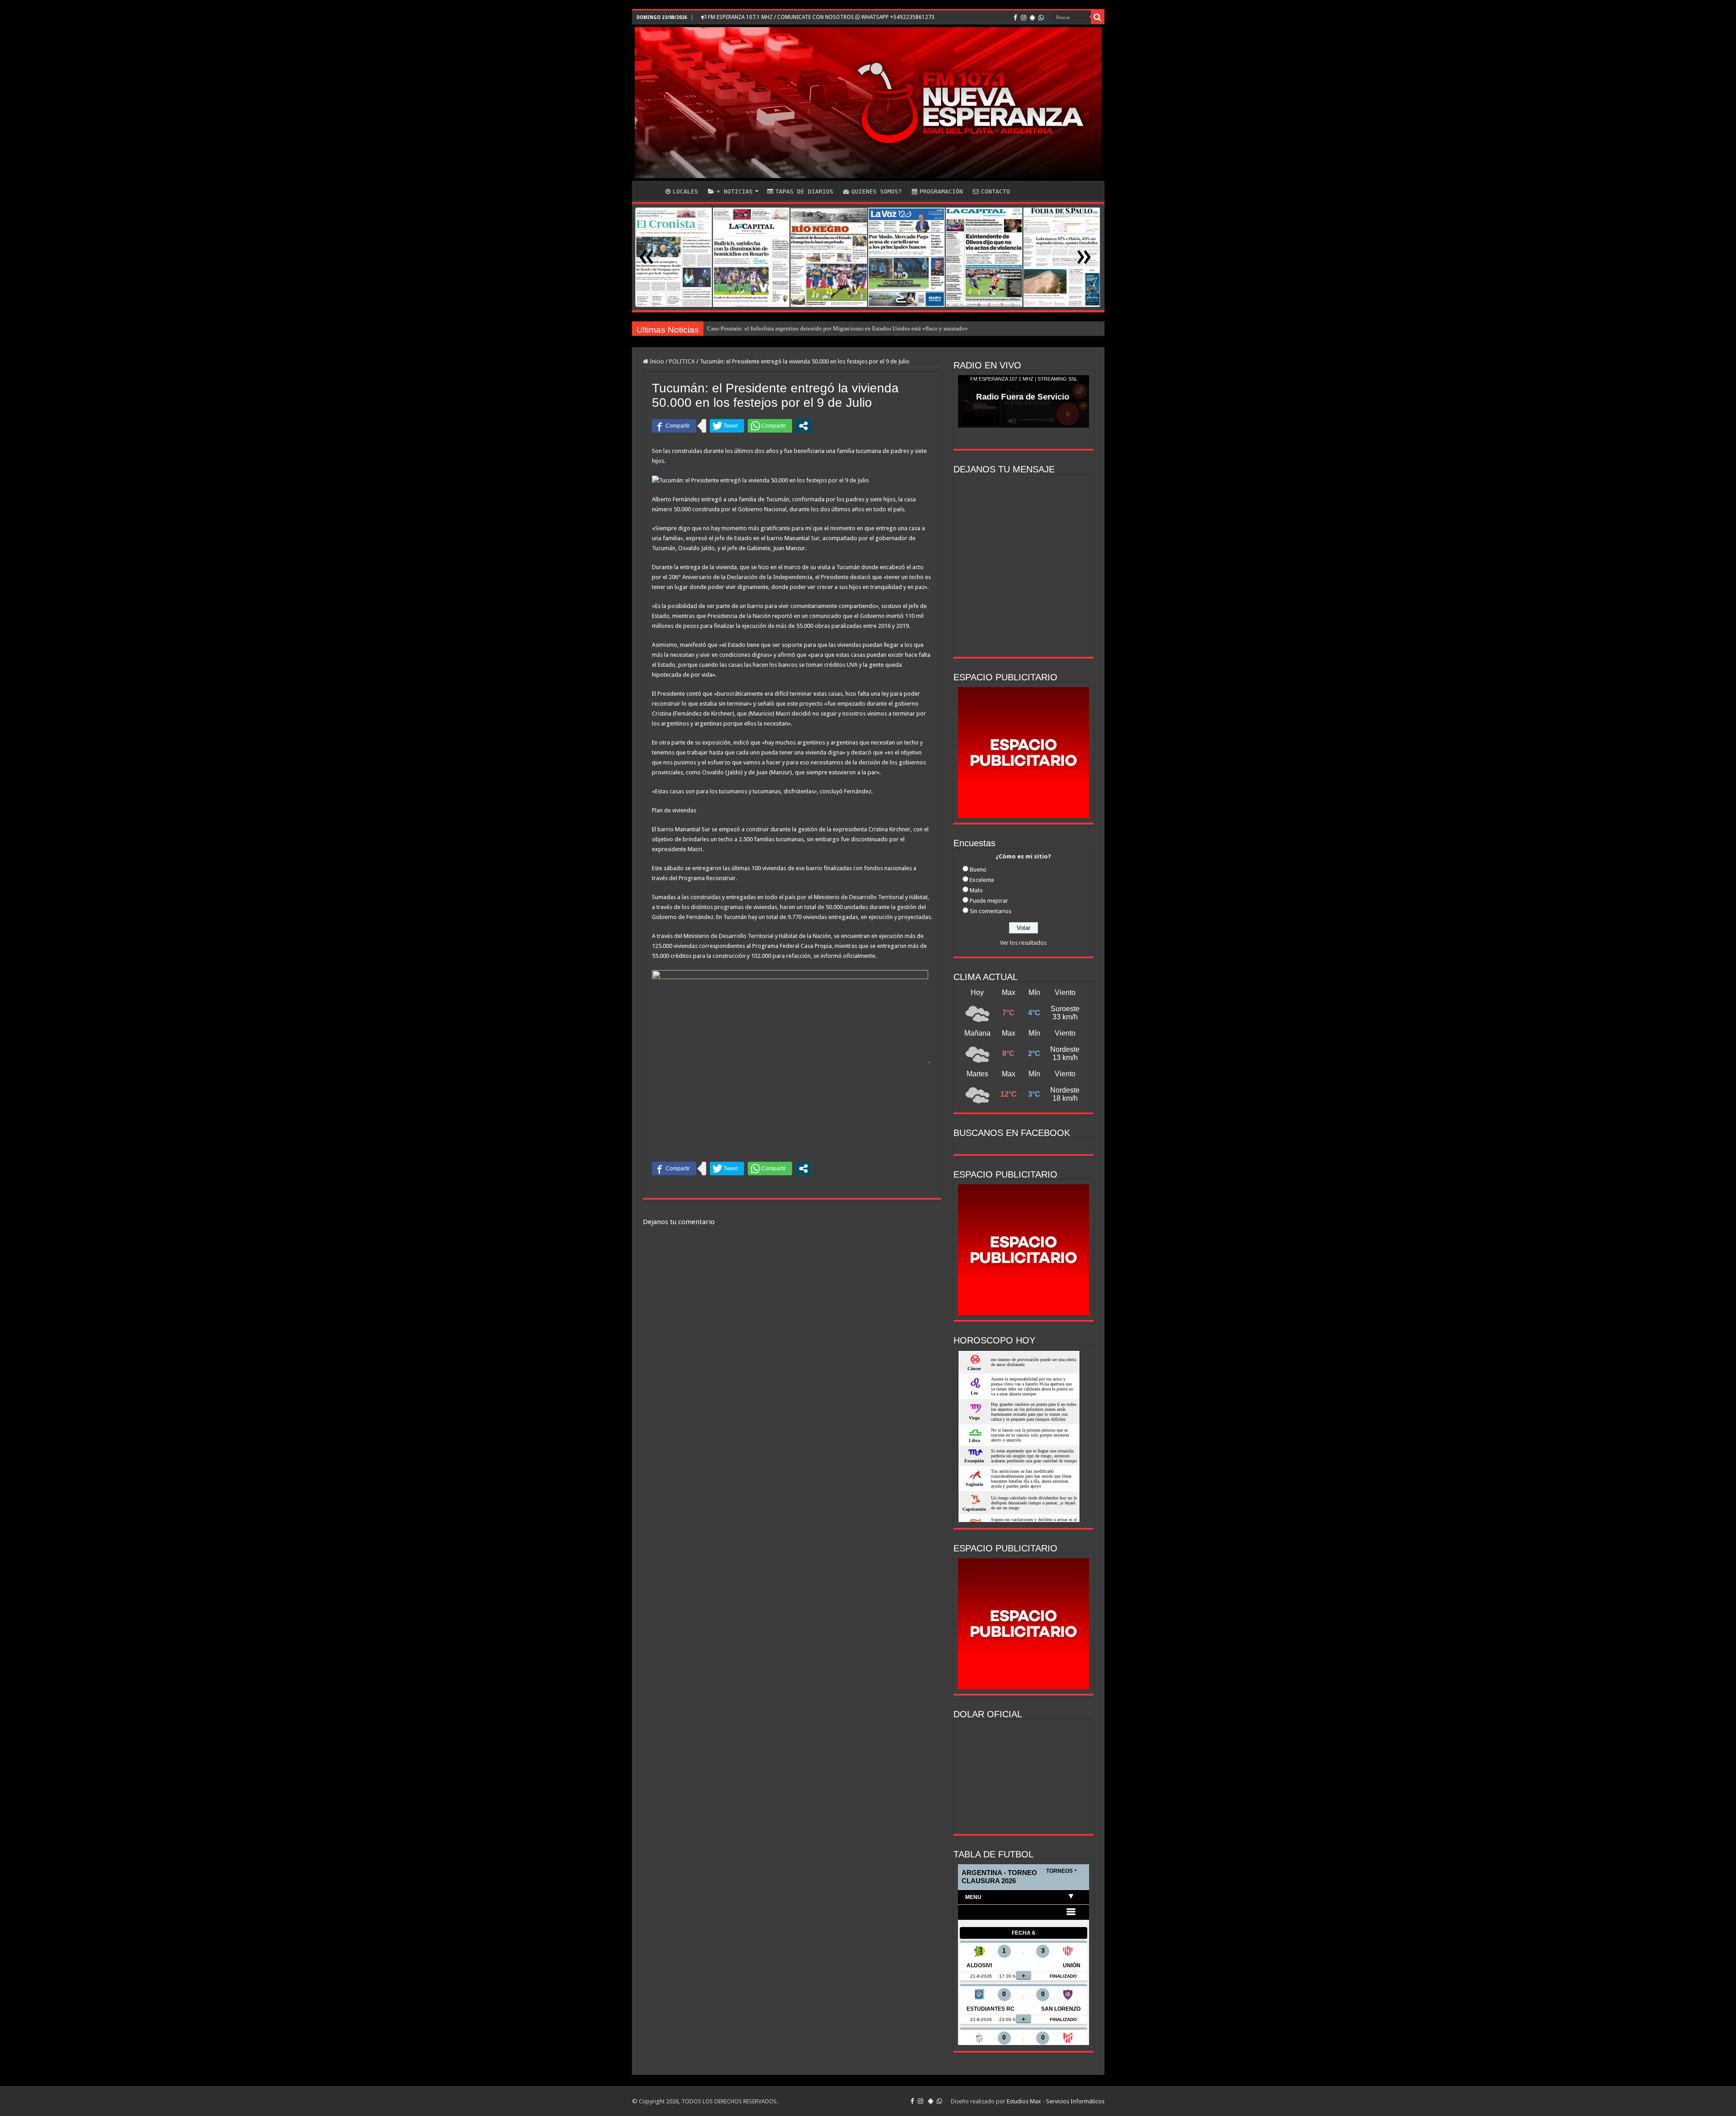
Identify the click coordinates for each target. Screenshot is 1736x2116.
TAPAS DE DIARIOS (804, 191)
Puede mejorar (989, 901)
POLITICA (682, 361)
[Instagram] (1024, 18)
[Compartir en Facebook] (674, 426)
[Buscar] (1098, 17)
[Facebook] (1015, 18)
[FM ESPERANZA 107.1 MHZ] (868, 103)
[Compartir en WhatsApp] (770, 426)
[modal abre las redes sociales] (803, 426)
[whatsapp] (1041, 18)
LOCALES (685, 191)
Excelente (982, 880)
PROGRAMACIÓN (941, 191)
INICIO (648, 190)
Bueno (978, 869)
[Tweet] (727, 426)
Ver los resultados (1023, 943)
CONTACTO (995, 191)
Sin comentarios (991, 911)
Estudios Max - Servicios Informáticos (1056, 2101)
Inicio (656, 361)
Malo (976, 890)
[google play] (1032, 18)
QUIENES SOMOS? (877, 191)
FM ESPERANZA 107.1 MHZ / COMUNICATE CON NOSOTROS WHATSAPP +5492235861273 (821, 17)
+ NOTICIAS (735, 191)
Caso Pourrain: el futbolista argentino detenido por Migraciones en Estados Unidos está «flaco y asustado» (837, 328)
